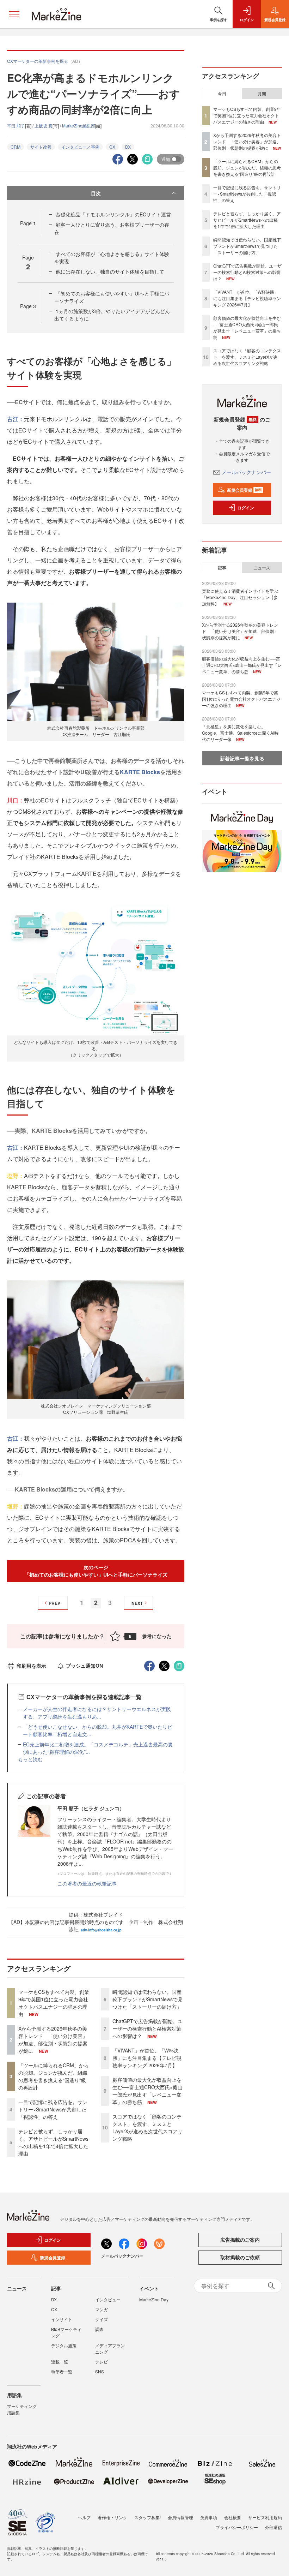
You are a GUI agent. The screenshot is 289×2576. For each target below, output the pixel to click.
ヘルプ (84, 2517)
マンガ (102, 2309)
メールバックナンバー (246, 472)
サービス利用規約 (265, 2517)
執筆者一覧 (62, 2371)
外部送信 (273, 2527)
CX (112, 147)
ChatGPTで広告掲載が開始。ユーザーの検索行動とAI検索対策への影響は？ (147, 2028)
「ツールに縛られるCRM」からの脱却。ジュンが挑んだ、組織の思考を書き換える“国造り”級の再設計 (54, 2076)
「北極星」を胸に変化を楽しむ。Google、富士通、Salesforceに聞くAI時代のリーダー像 (240, 733)
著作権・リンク (112, 2517)
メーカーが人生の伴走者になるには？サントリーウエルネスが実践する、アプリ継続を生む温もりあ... (97, 1713)
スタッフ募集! (147, 2517)
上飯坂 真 (44, 125)
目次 (96, 193)
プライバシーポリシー (237, 2527)
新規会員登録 (244, 490)
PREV (54, 1603)
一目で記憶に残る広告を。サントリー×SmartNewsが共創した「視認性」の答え (53, 2109)
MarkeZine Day (154, 2299)
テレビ (102, 2362)
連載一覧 (60, 2362)
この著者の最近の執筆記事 (87, 1883)
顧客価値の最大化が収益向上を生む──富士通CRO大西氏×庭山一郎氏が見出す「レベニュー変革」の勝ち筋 (147, 2091)
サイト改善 (41, 147)
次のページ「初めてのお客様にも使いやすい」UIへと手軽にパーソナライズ (96, 1571)
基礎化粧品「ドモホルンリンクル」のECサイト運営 (113, 214)
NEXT (137, 1603)
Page (28, 223)
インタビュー (108, 2299)
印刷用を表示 (31, 1666)
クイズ (102, 2319)
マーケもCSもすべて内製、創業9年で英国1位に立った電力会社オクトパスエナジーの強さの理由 (54, 2003)
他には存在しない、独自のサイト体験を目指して (110, 271)
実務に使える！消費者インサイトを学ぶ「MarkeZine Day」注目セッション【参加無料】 (240, 597)
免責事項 (209, 2517)
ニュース (262, 568)
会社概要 (233, 2517)
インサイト (62, 2319)
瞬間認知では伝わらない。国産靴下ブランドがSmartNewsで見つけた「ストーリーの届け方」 (147, 1999)
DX (128, 147)
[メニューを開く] (14, 14)
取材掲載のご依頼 (240, 2257)
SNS (100, 2371)
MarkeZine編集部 (79, 125)
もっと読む (30, 1759)
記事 (222, 568)
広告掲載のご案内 (240, 2240)
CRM (16, 147)
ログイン (246, 508)
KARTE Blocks (140, 772)
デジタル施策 (64, 2345)
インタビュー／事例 (80, 147)
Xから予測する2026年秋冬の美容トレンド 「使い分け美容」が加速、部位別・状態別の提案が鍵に (53, 2040)
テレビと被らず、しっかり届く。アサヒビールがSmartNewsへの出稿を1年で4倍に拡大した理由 (53, 2142)
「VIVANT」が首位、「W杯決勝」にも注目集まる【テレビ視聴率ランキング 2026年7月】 (147, 2058)
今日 (222, 94)
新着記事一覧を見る (242, 758)
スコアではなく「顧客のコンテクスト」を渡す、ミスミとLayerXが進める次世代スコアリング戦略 (147, 2127)
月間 (262, 94)
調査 (99, 2329)
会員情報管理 (180, 2517)
